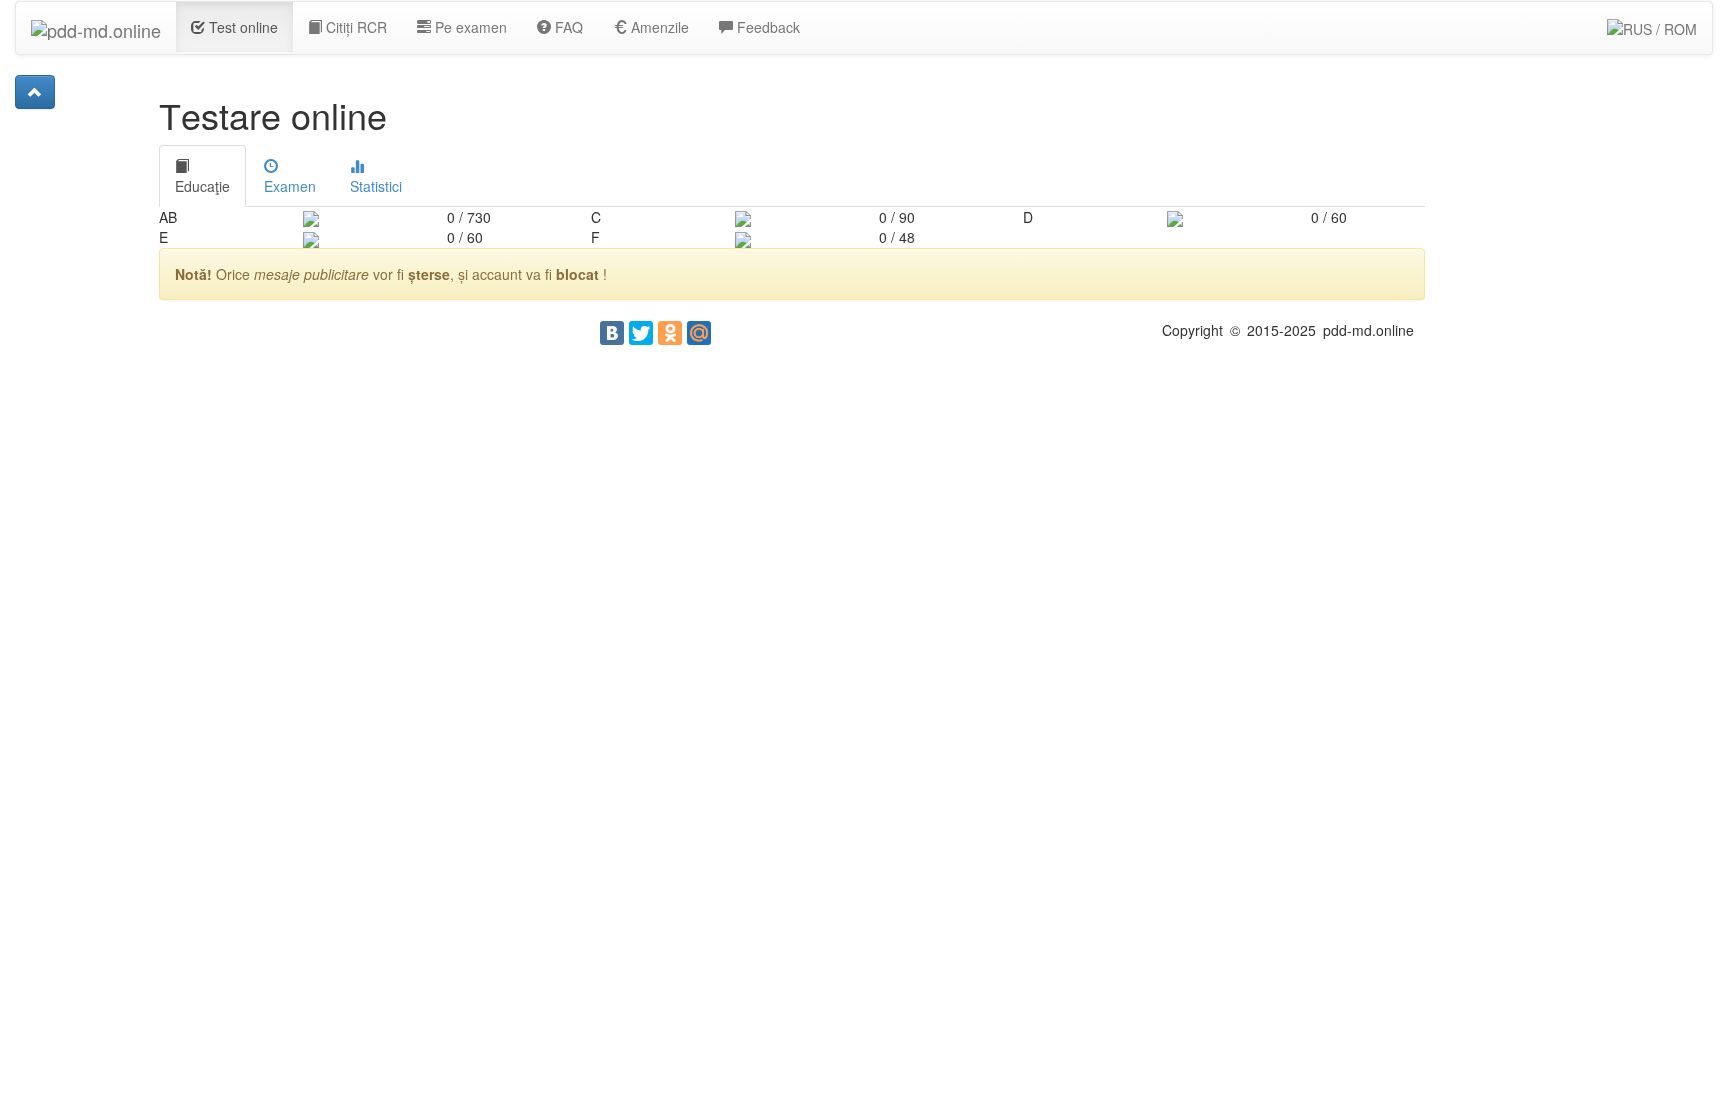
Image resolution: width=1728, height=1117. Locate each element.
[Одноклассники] (670, 333)
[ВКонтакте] (612, 333)
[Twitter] (641, 333)
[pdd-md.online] (96, 27)
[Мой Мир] (699, 333)
